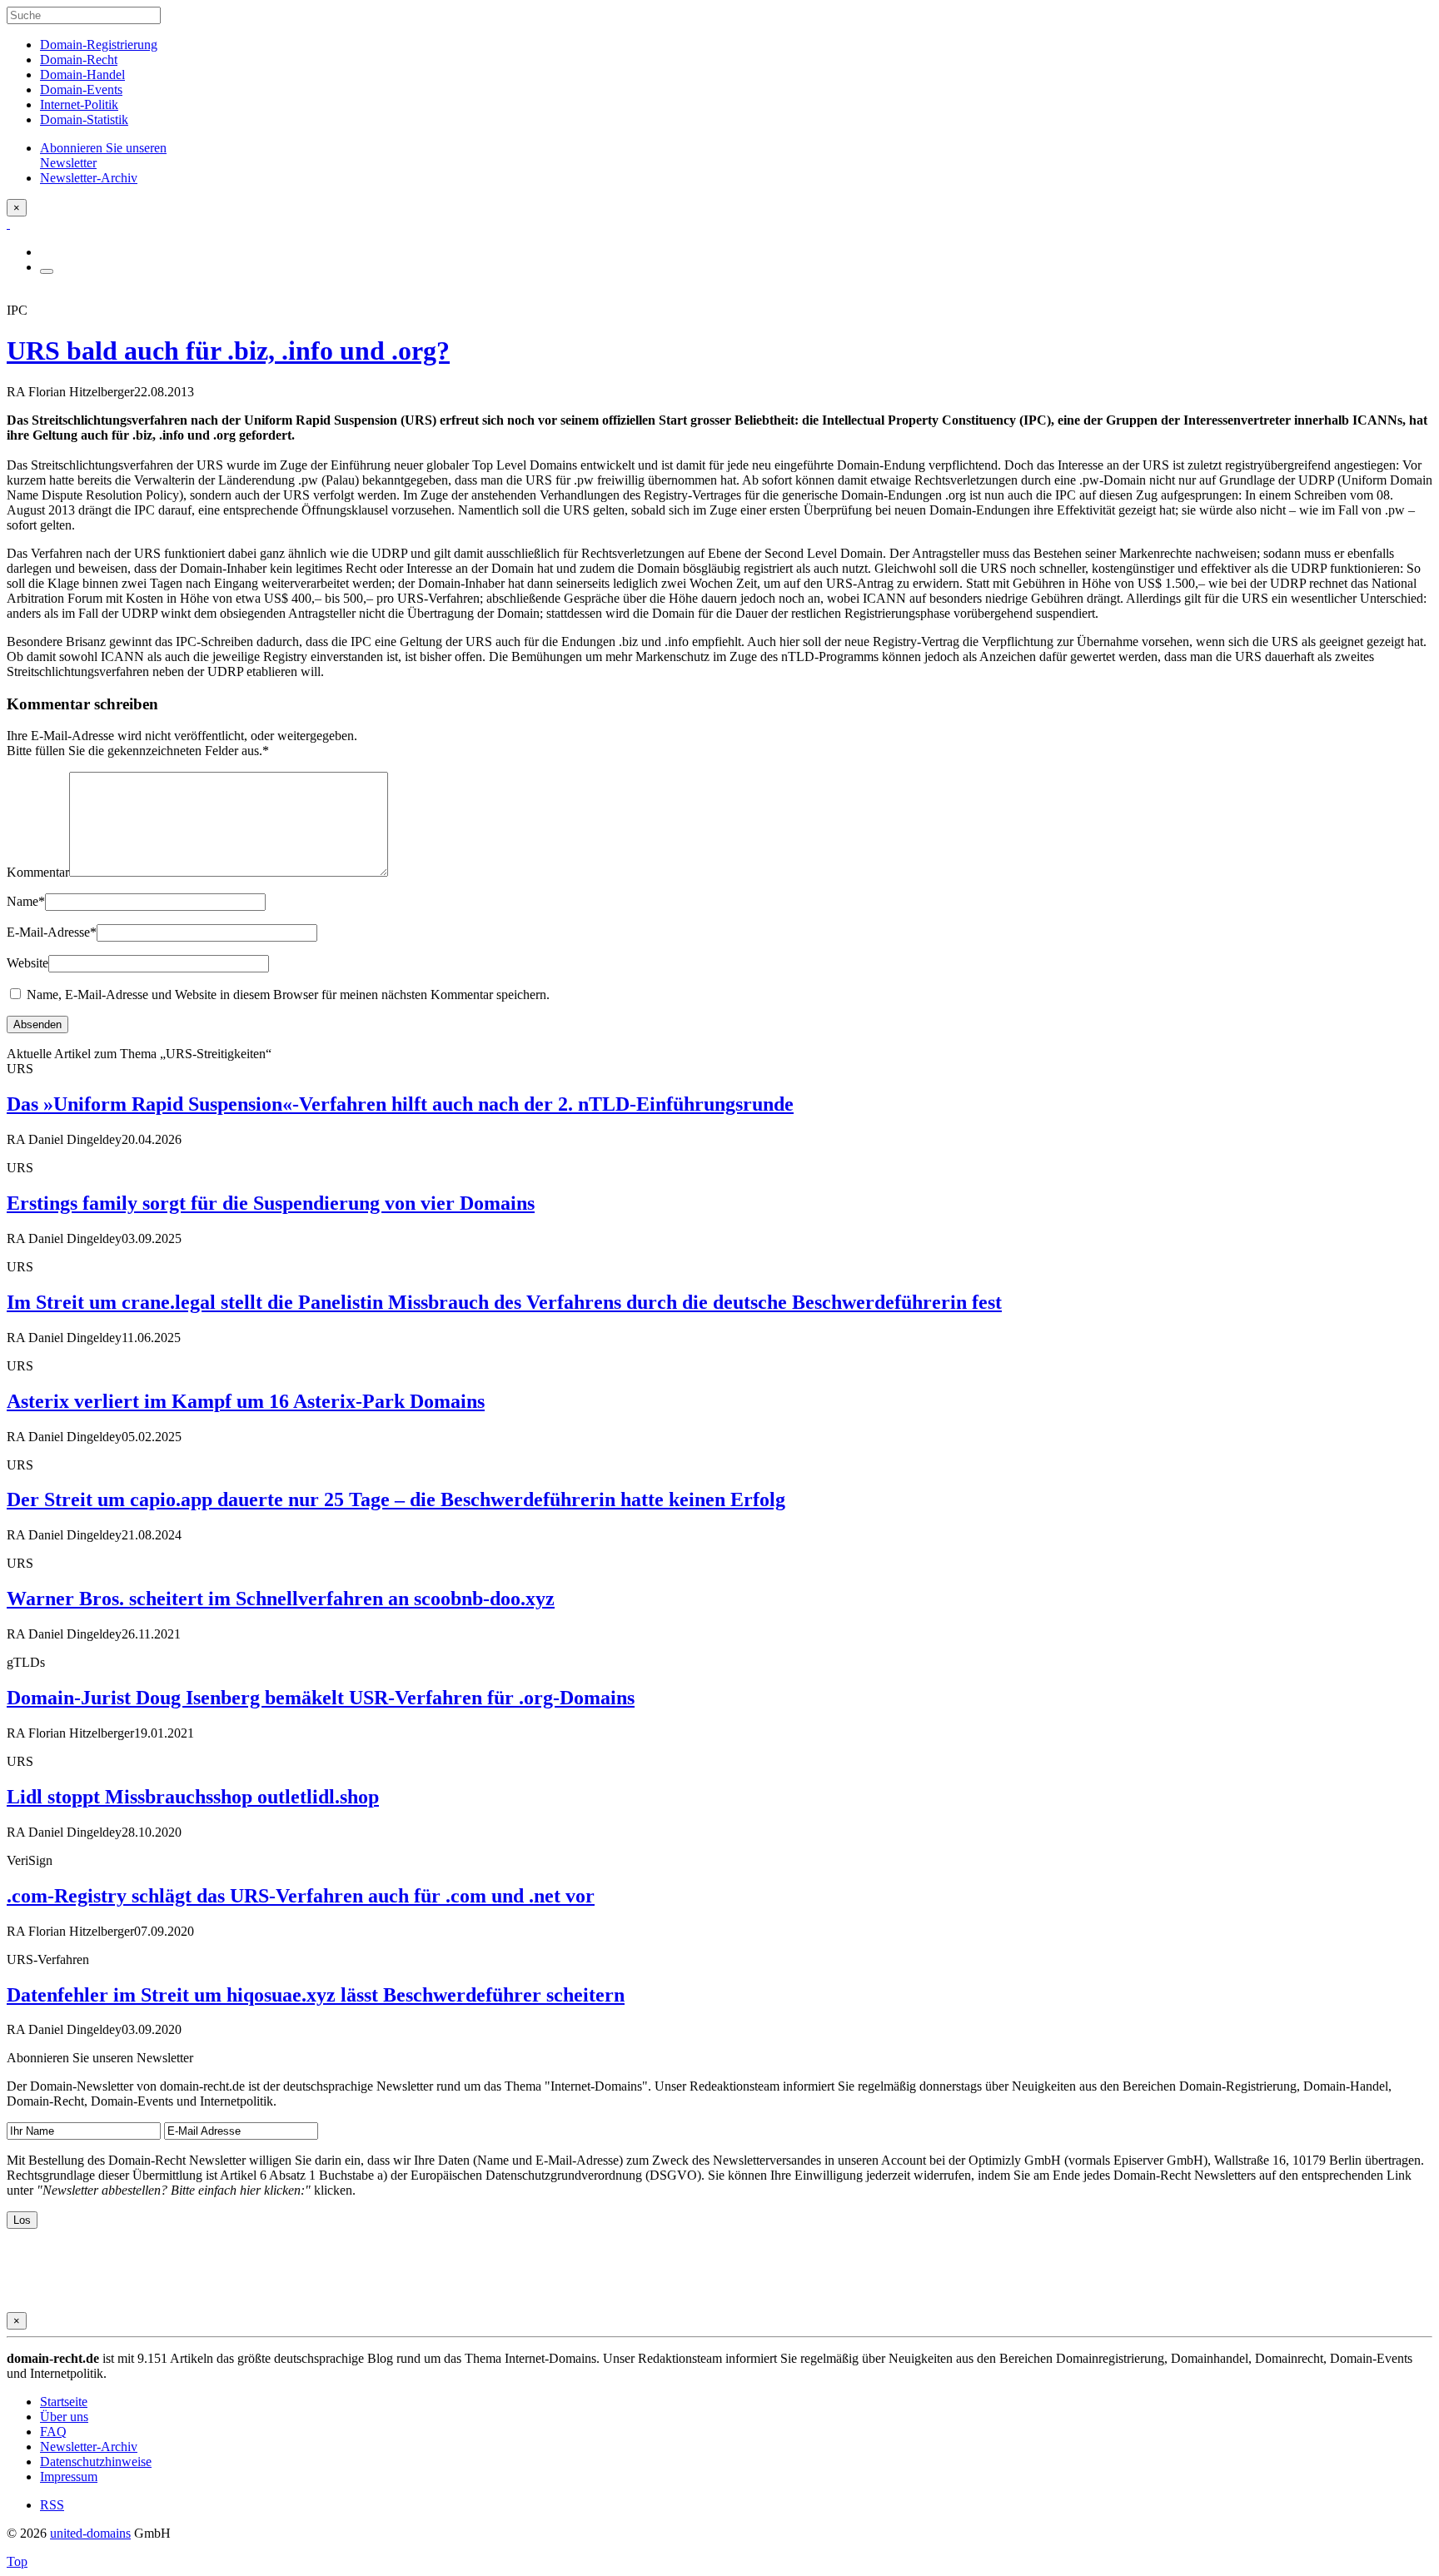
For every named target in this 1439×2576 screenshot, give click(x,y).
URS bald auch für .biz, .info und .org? (228, 351)
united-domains (90, 2533)
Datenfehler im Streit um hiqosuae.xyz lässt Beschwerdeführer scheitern (316, 1995)
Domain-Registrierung (99, 45)
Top (17, 2561)
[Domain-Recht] (8, 224)
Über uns (64, 2417)
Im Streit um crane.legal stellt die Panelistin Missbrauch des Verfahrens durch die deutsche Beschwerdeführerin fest (504, 1302)
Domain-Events (81, 90)
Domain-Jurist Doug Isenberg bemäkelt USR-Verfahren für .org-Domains (321, 1698)
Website (27, 963)
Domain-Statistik (84, 119)
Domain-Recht (79, 60)
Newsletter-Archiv (89, 2447)
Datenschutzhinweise (96, 2462)
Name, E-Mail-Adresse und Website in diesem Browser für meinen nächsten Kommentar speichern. (288, 995)
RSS (52, 2505)
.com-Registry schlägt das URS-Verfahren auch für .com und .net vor (301, 1896)
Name (26, 901)
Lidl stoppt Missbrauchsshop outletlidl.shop (193, 1797)
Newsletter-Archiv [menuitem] (89, 178)
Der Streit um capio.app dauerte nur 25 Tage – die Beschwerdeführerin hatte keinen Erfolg (396, 1499)
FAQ (53, 2432)
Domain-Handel (82, 75)
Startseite (64, 2402)
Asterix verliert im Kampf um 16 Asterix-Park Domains (246, 1401)
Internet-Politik (79, 104)
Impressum (69, 2477)
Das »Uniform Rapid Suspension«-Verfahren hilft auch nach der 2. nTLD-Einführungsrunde (400, 1104)
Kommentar (38, 872)
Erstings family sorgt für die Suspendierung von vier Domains (271, 1203)
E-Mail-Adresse (52, 932)
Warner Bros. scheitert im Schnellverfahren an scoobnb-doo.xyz (281, 1599)
